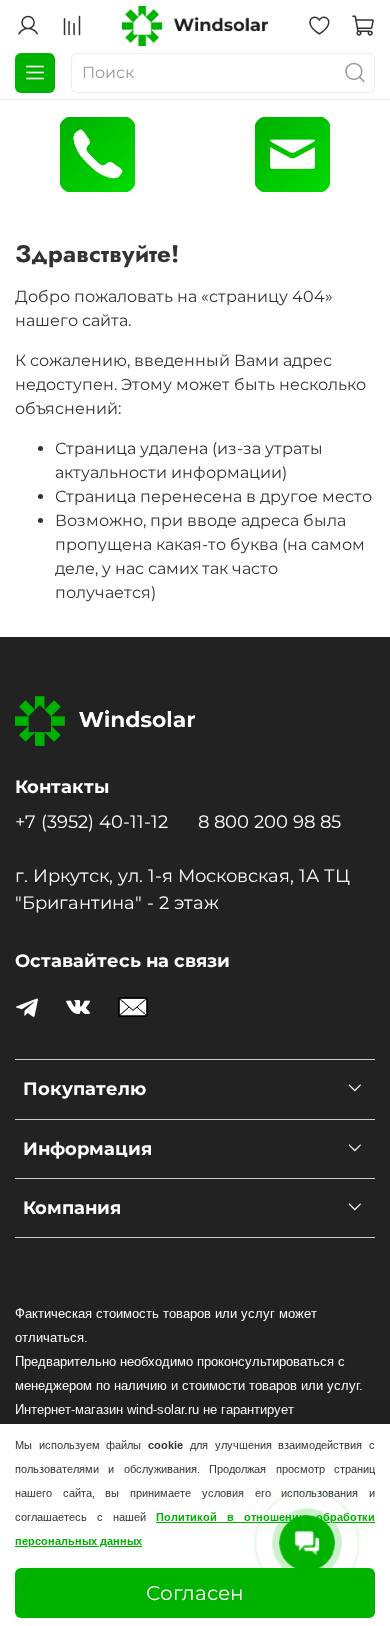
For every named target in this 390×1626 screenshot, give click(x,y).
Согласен (195, 1593)
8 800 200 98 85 (269, 821)
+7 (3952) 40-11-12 (91, 821)
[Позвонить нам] (97, 154)
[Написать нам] (292, 154)
